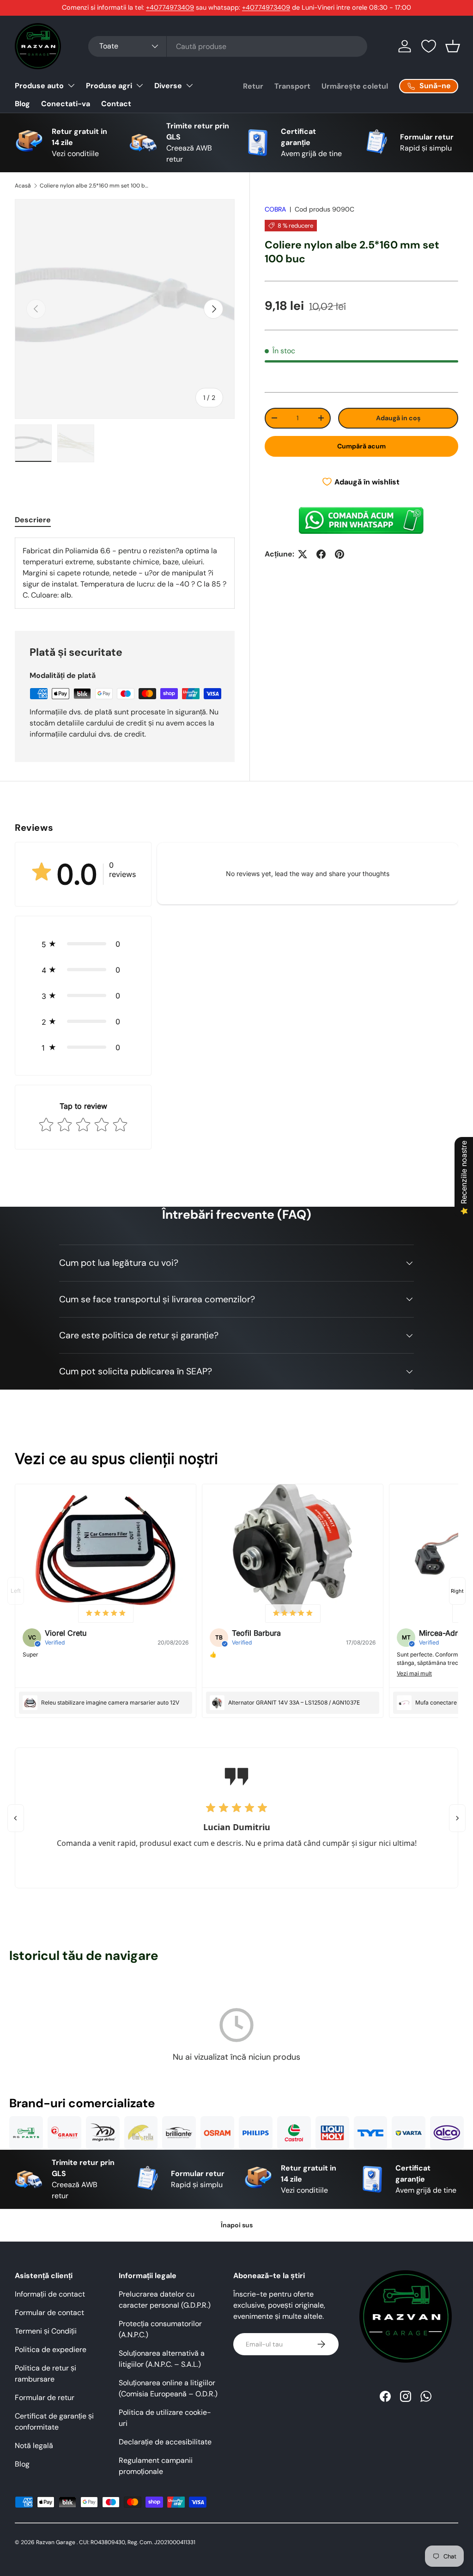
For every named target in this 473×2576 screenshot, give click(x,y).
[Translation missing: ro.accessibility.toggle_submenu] (71, 85)
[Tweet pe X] (303, 554)
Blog (22, 104)
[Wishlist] (429, 46)
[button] (453, 46)
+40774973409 (170, 7)
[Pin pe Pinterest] (340, 554)
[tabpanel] (125, 573)
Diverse (168, 86)
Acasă (23, 186)
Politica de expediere (51, 2349)
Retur (253, 86)
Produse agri (109, 86)
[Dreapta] (457, 1818)
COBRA (275, 209)
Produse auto (39, 86)
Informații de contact (50, 2294)
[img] (106, 1614)
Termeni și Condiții (46, 2331)
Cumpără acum (361, 446)
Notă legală (34, 2446)
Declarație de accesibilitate (165, 2442)
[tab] (33, 520)
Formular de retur (45, 2398)
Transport (292, 86)
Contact (116, 104)
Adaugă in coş (398, 418)
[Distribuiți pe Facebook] (321, 554)
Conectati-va (66, 104)
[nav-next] (457, 1591)
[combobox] (228, 46)
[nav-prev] (16, 1591)
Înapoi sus (237, 2225)
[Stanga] (16, 1818)
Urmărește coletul (355, 86)
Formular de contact (49, 2313)
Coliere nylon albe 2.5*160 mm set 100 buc (95, 186)
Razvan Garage (56, 2542)
